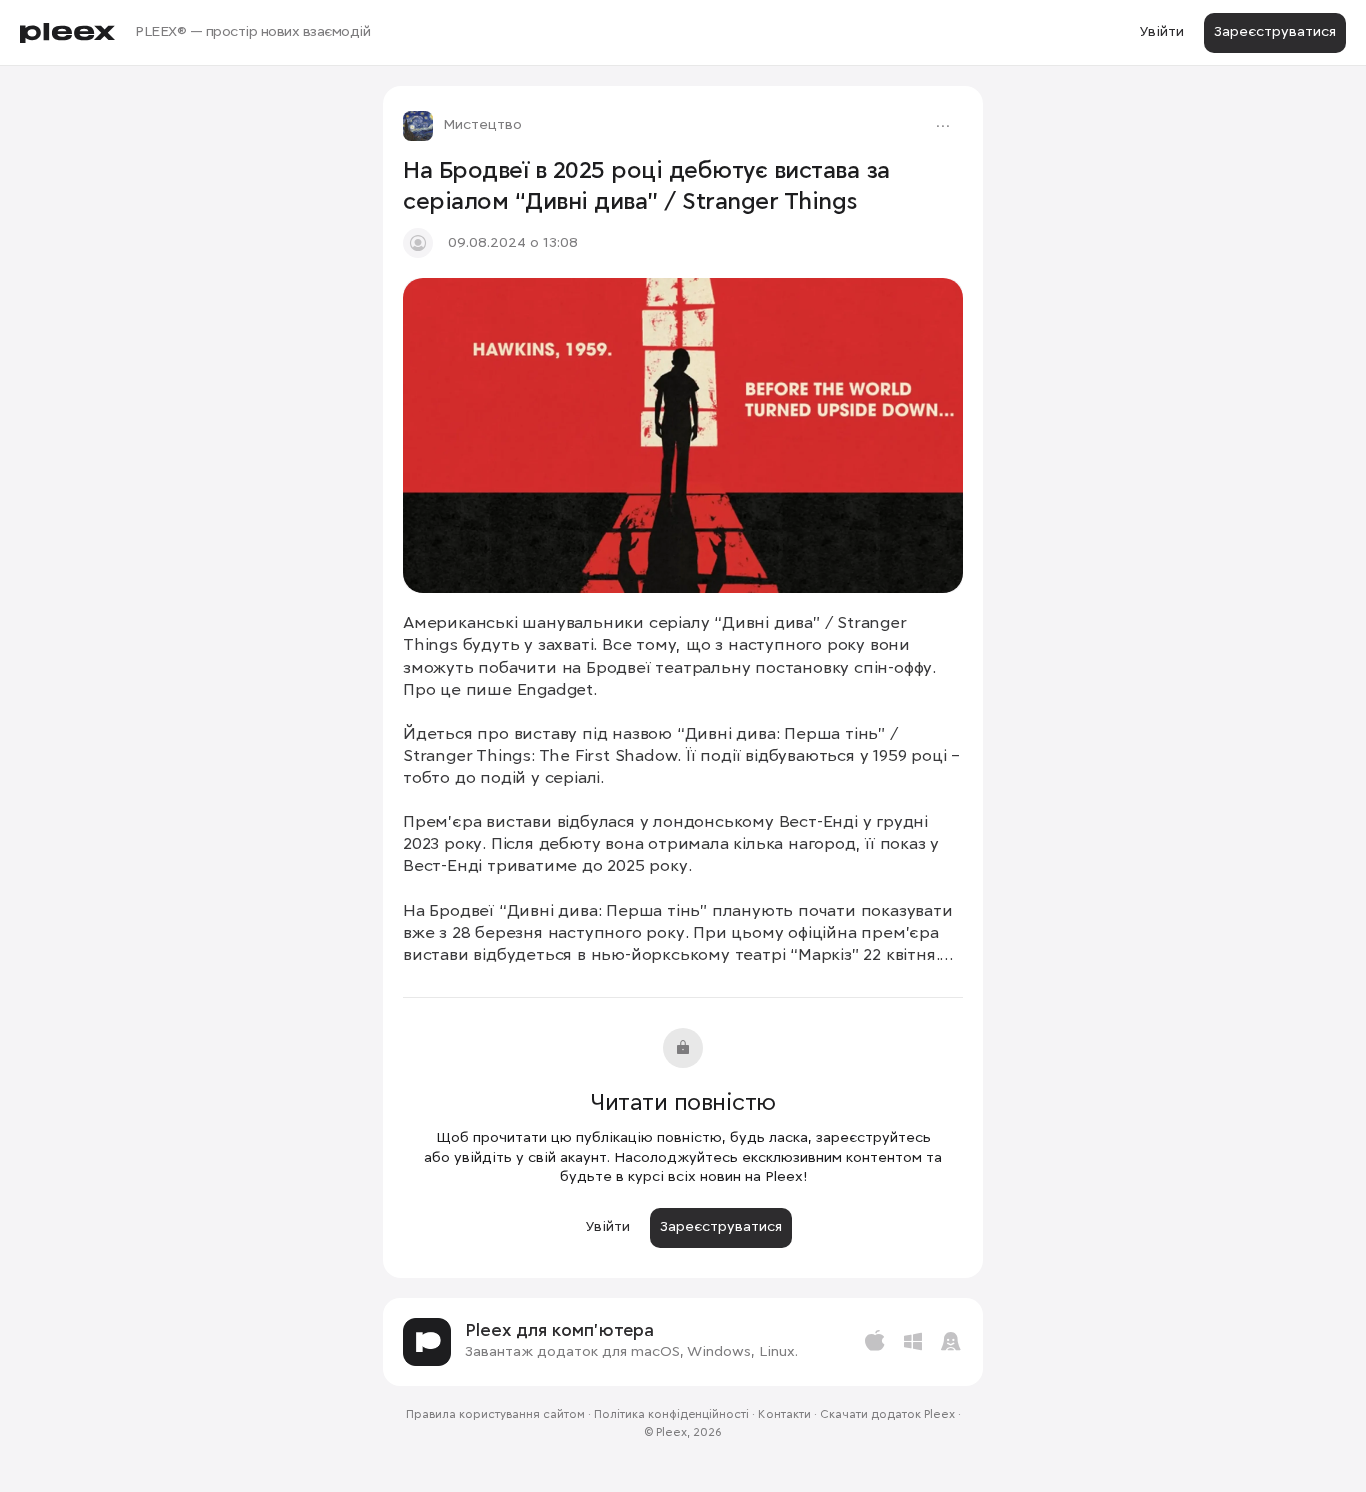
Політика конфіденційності (671, 1415)
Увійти (1161, 32)
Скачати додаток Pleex (887, 1415)
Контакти (784, 1415)
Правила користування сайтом (495, 1415)
